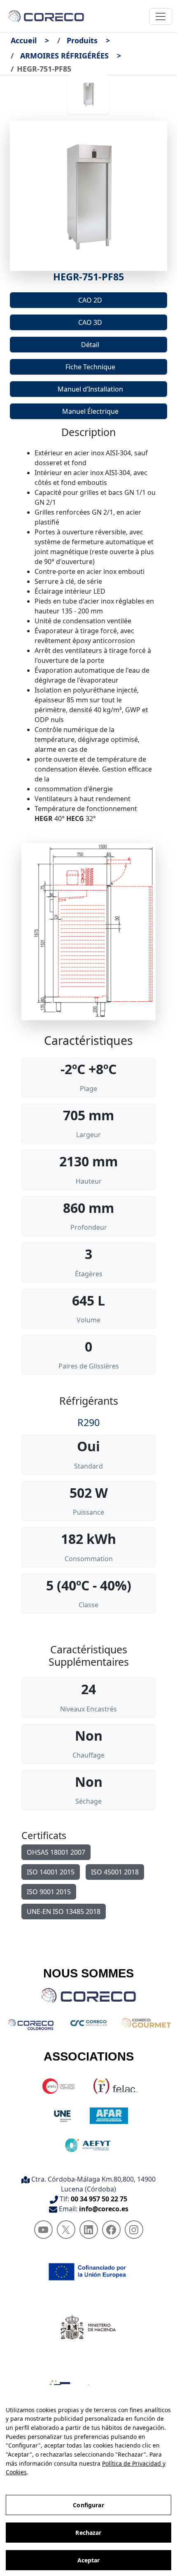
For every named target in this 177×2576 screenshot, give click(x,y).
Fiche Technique (90, 367)
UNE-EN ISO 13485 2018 (64, 1912)
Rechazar (88, 2533)
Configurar (88, 2505)
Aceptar (89, 2560)
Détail (90, 345)
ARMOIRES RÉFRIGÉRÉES (64, 56)
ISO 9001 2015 (49, 1892)
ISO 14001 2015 (51, 1872)
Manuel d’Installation (90, 389)
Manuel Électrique (90, 411)
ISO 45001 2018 (115, 1872)
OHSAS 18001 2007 (56, 1852)
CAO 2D (90, 300)
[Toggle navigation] (161, 16)
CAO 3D (90, 322)
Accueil (24, 40)
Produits (82, 40)
